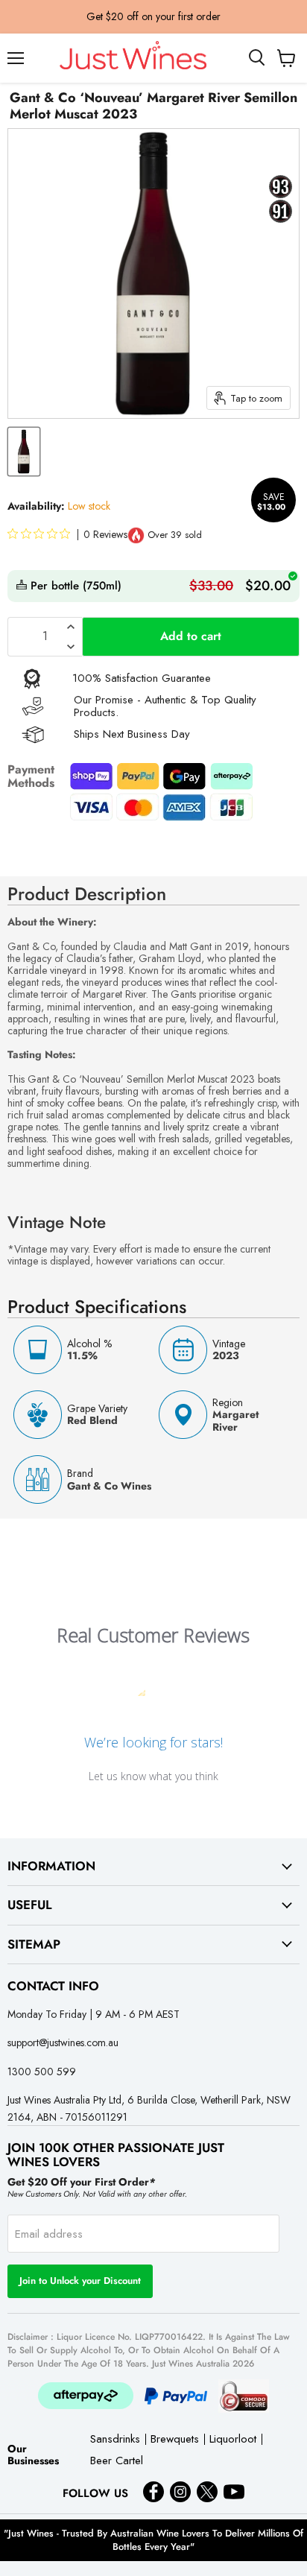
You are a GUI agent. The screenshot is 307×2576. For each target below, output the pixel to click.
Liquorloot (233, 2440)
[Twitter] (207, 2492)
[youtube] (234, 2492)
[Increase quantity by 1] (71, 627)
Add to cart (191, 636)
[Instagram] (180, 2492)
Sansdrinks (115, 2440)
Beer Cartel (117, 2462)
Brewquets (175, 2440)
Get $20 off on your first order (153, 16)
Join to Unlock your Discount (80, 2281)
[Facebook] (153, 2492)
